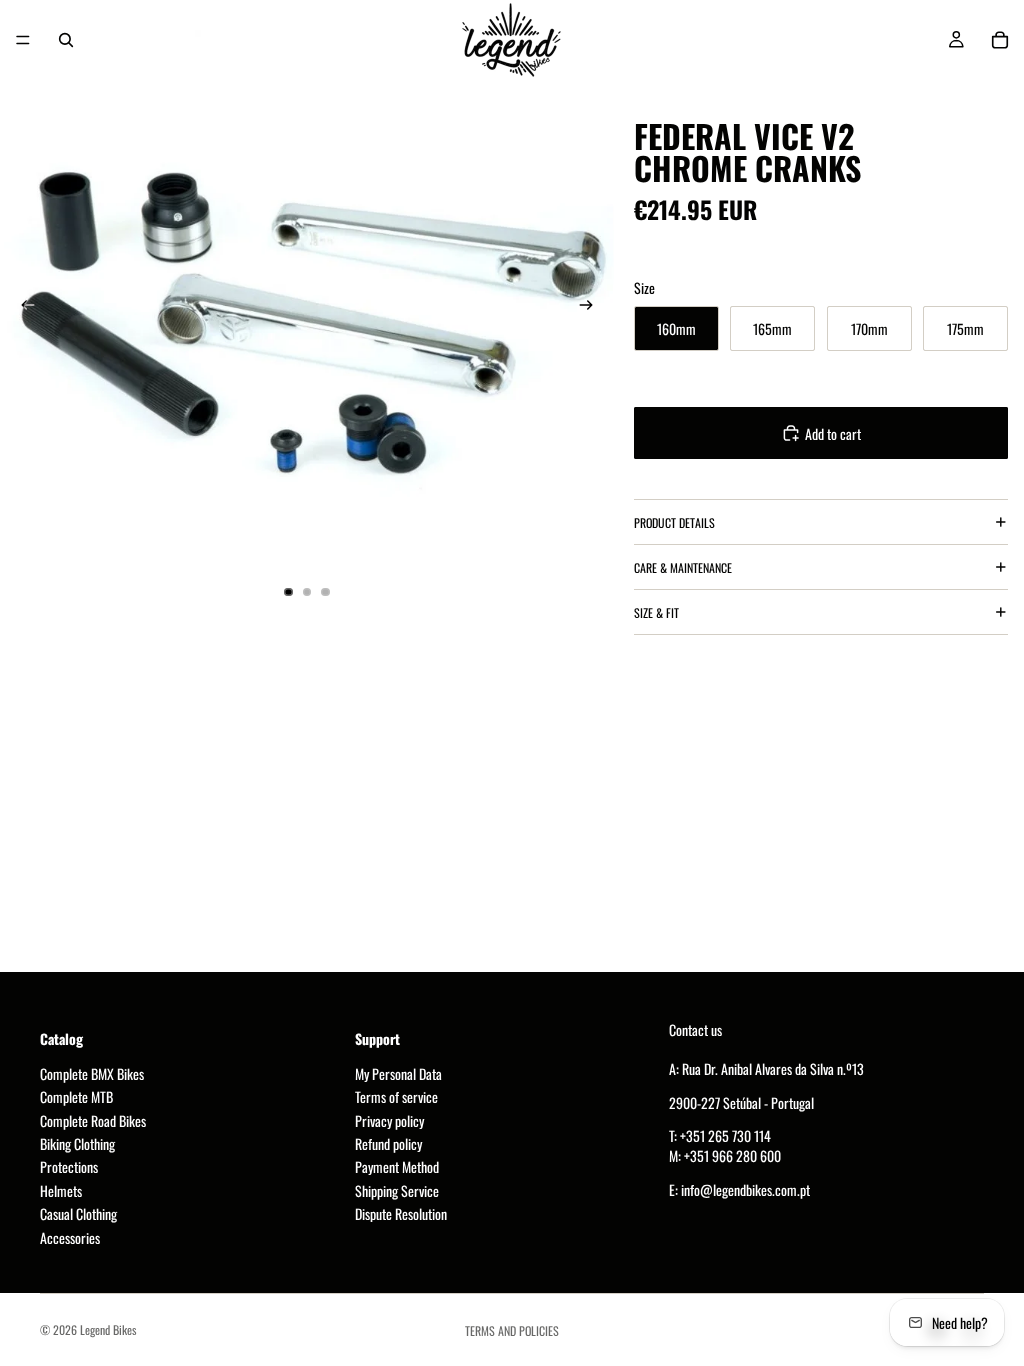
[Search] (66, 40)
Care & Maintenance (683, 567)
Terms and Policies (512, 1330)
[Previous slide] (22, 307)
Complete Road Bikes (93, 1120)
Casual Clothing (78, 1213)
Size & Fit (656, 612)
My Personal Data (398, 1073)
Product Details (674, 522)
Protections (69, 1166)
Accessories (70, 1237)
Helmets (61, 1190)
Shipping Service (397, 1190)
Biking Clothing (77, 1143)
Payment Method (397, 1166)
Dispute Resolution (401, 1213)
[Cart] (1000, 40)
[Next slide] (592, 307)
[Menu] (23, 40)
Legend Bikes (108, 1329)
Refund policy (388, 1143)
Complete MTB (76, 1096)
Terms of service (396, 1096)
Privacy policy (389, 1120)
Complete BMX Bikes (92, 1073)
